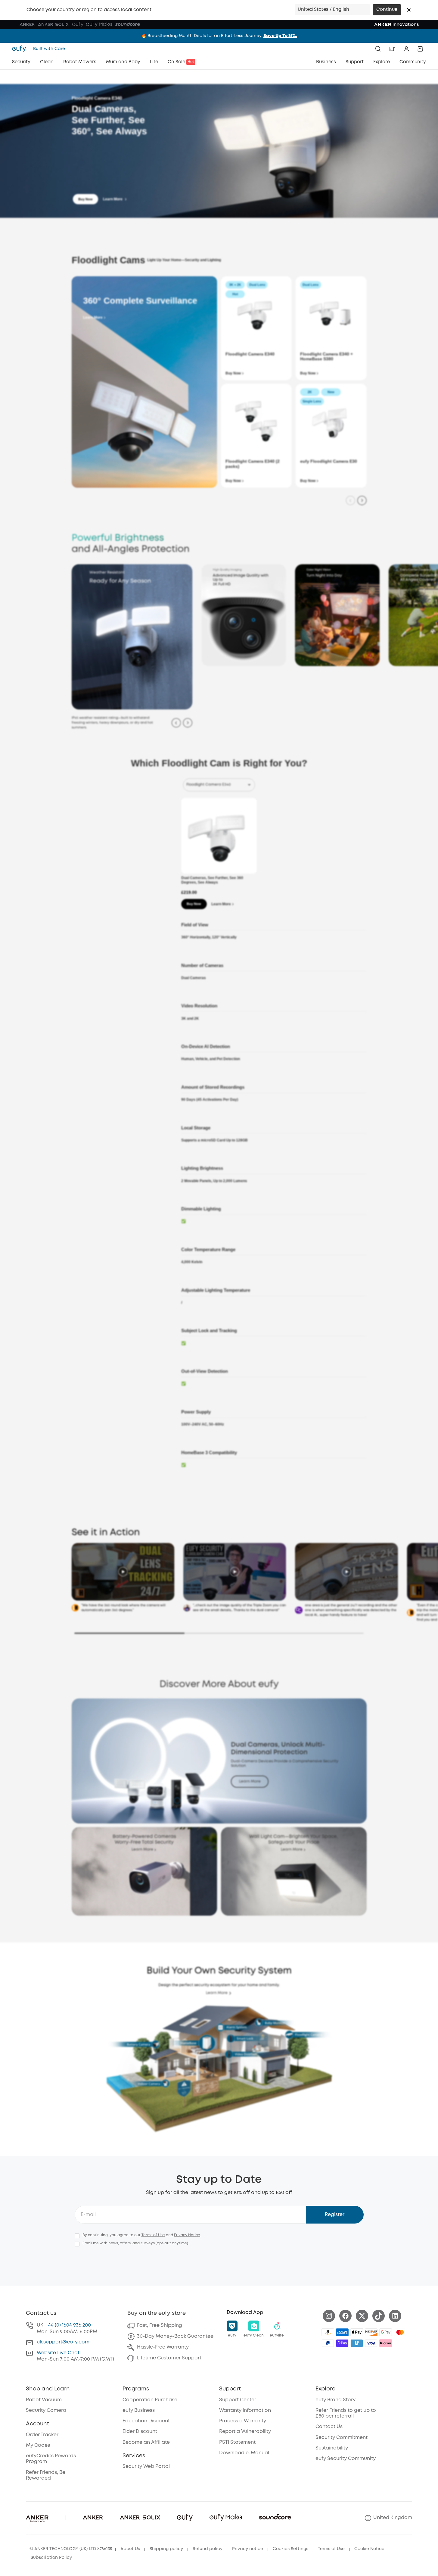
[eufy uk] (21, 49)
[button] (409, 10)
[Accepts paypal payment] (328, 2343)
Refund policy (208, 2549)
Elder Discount (140, 2432)
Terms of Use (153, 2235)
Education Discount (146, 2421)
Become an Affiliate (146, 2442)
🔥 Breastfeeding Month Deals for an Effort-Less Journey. (219, 36)
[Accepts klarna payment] (386, 2343)
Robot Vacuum (44, 2400)
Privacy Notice (187, 2235)
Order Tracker (42, 2435)
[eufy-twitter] (362, 2316)
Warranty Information (245, 2410)
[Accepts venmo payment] (357, 2343)
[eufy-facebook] (345, 2316)
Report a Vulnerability (245, 2432)
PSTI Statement (237, 2442)
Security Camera (46, 2410)
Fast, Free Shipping (160, 2326)
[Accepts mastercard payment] (400, 2332)
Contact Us (329, 2427)
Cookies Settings (290, 2549)
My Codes (38, 2445)
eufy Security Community (346, 2459)
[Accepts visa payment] (371, 2343)
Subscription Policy (51, 2558)
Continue (387, 10)
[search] (378, 49)
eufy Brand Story (335, 2400)
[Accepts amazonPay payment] (328, 2332)
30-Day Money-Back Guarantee (175, 2336)
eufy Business (139, 2410)
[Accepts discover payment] (371, 2332)
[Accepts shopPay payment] (342, 2343)
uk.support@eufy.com (63, 2342)
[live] (392, 49)
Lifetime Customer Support (169, 2358)
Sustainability (332, 2448)
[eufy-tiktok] (379, 2316)
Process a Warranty (243, 2421)
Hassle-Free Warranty (163, 2347)
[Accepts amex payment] (342, 2332)
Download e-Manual (244, 2453)
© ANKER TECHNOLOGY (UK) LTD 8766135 (71, 2549)
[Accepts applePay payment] (357, 2332)
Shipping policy (166, 2549)
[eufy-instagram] (329, 2316)
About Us (130, 2549)
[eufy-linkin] (395, 2316)
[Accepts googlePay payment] (386, 2332)
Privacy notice (248, 2549)
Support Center (238, 2400)
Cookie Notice (369, 2549)
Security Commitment (342, 2438)
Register (335, 2215)
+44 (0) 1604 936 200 (68, 2325)
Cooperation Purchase (150, 2400)
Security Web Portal (146, 2466)
